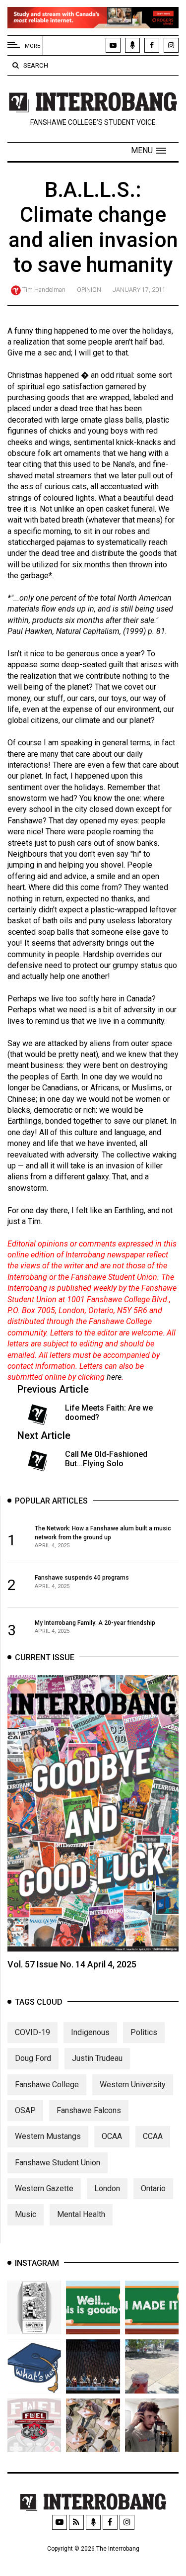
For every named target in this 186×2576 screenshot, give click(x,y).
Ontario (153, 2188)
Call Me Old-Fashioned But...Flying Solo (106, 1459)
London (107, 2188)
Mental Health (81, 2214)
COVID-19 (32, 2032)
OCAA (112, 2136)
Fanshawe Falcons (89, 2110)
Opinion (89, 290)
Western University (133, 2085)
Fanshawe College (47, 2085)
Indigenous (90, 2032)
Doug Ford (33, 2058)
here (114, 1377)
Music (26, 2214)
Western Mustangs (48, 2136)
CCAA (153, 2136)
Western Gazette (44, 2188)
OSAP (25, 2110)
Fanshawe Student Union (58, 2163)
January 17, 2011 (139, 290)
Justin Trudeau (97, 2058)
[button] (149, 151)
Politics (144, 2032)
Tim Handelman (44, 290)
